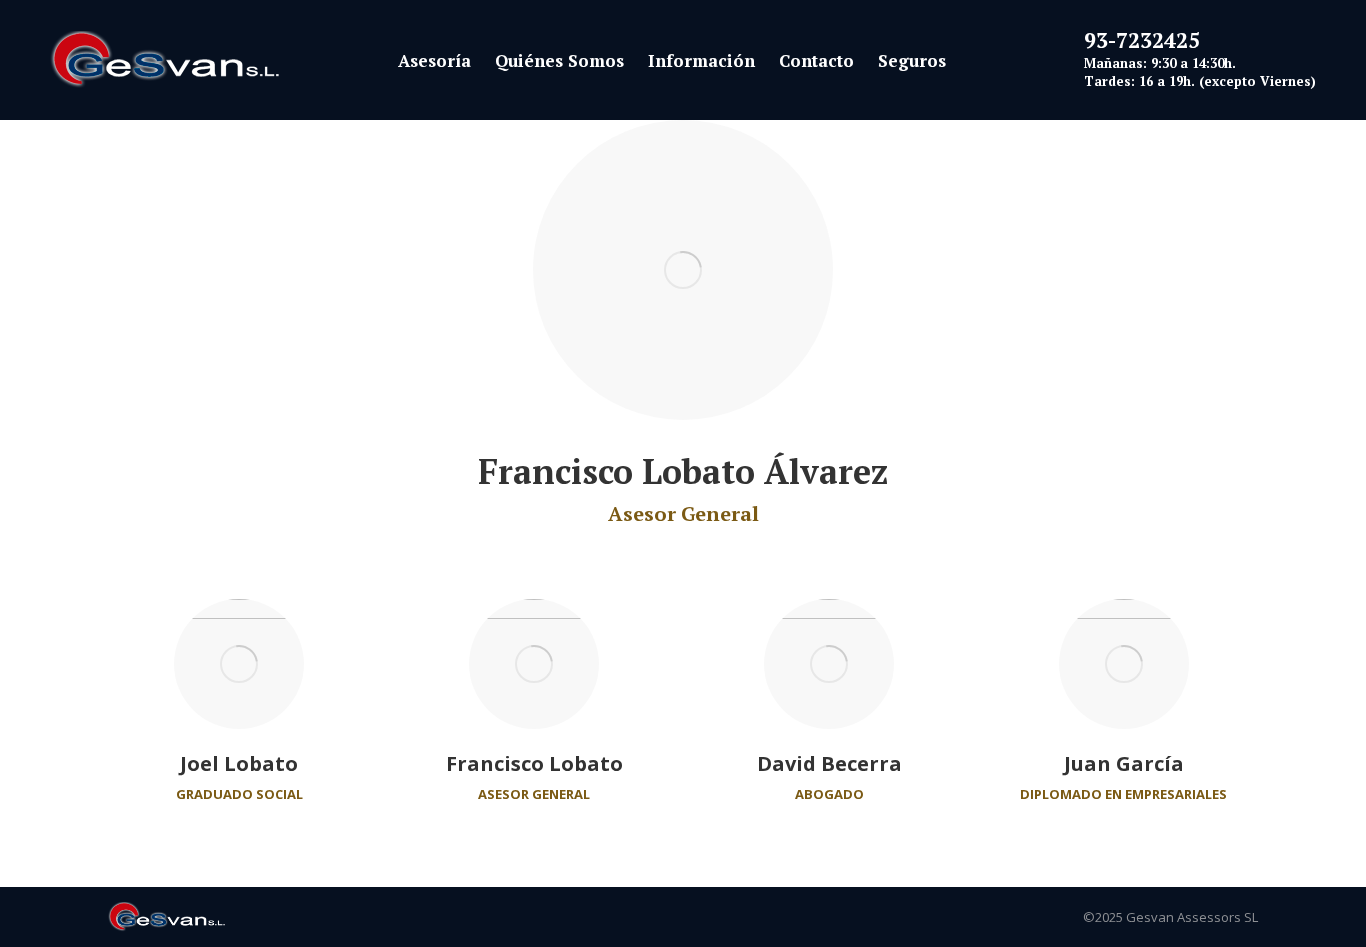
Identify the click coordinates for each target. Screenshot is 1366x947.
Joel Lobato (239, 763)
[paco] (683, 270)
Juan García (1124, 763)
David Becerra (829, 763)
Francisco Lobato (534, 763)
